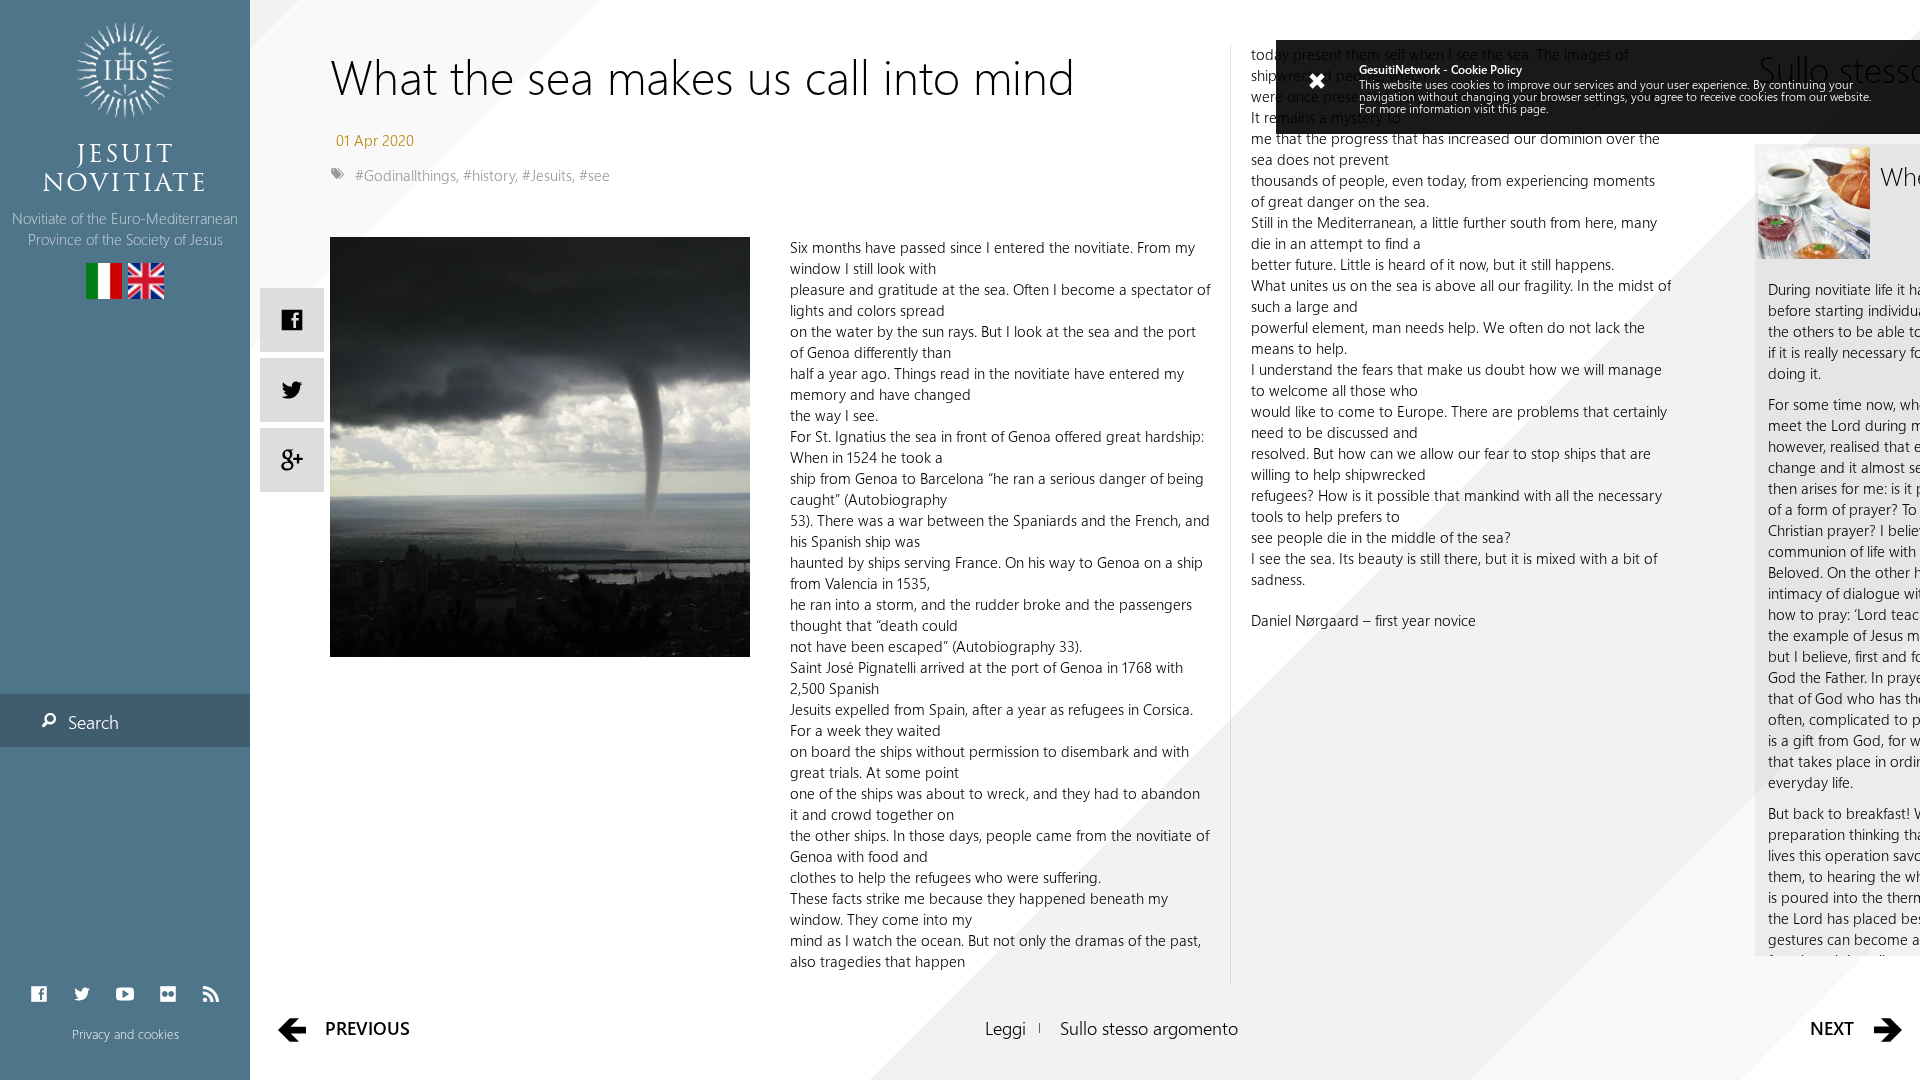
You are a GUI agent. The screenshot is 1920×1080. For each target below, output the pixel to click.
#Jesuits (547, 175)
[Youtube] (124, 994)
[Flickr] (168, 994)
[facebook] (292, 320)
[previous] (291, 1028)
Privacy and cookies (125, 1033)
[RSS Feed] (211, 994)
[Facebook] (38, 994)
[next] (1888, 1028)
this (1507, 108)
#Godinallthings (405, 175)
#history (489, 175)
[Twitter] (81, 994)
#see (594, 175)
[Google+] (292, 460)
